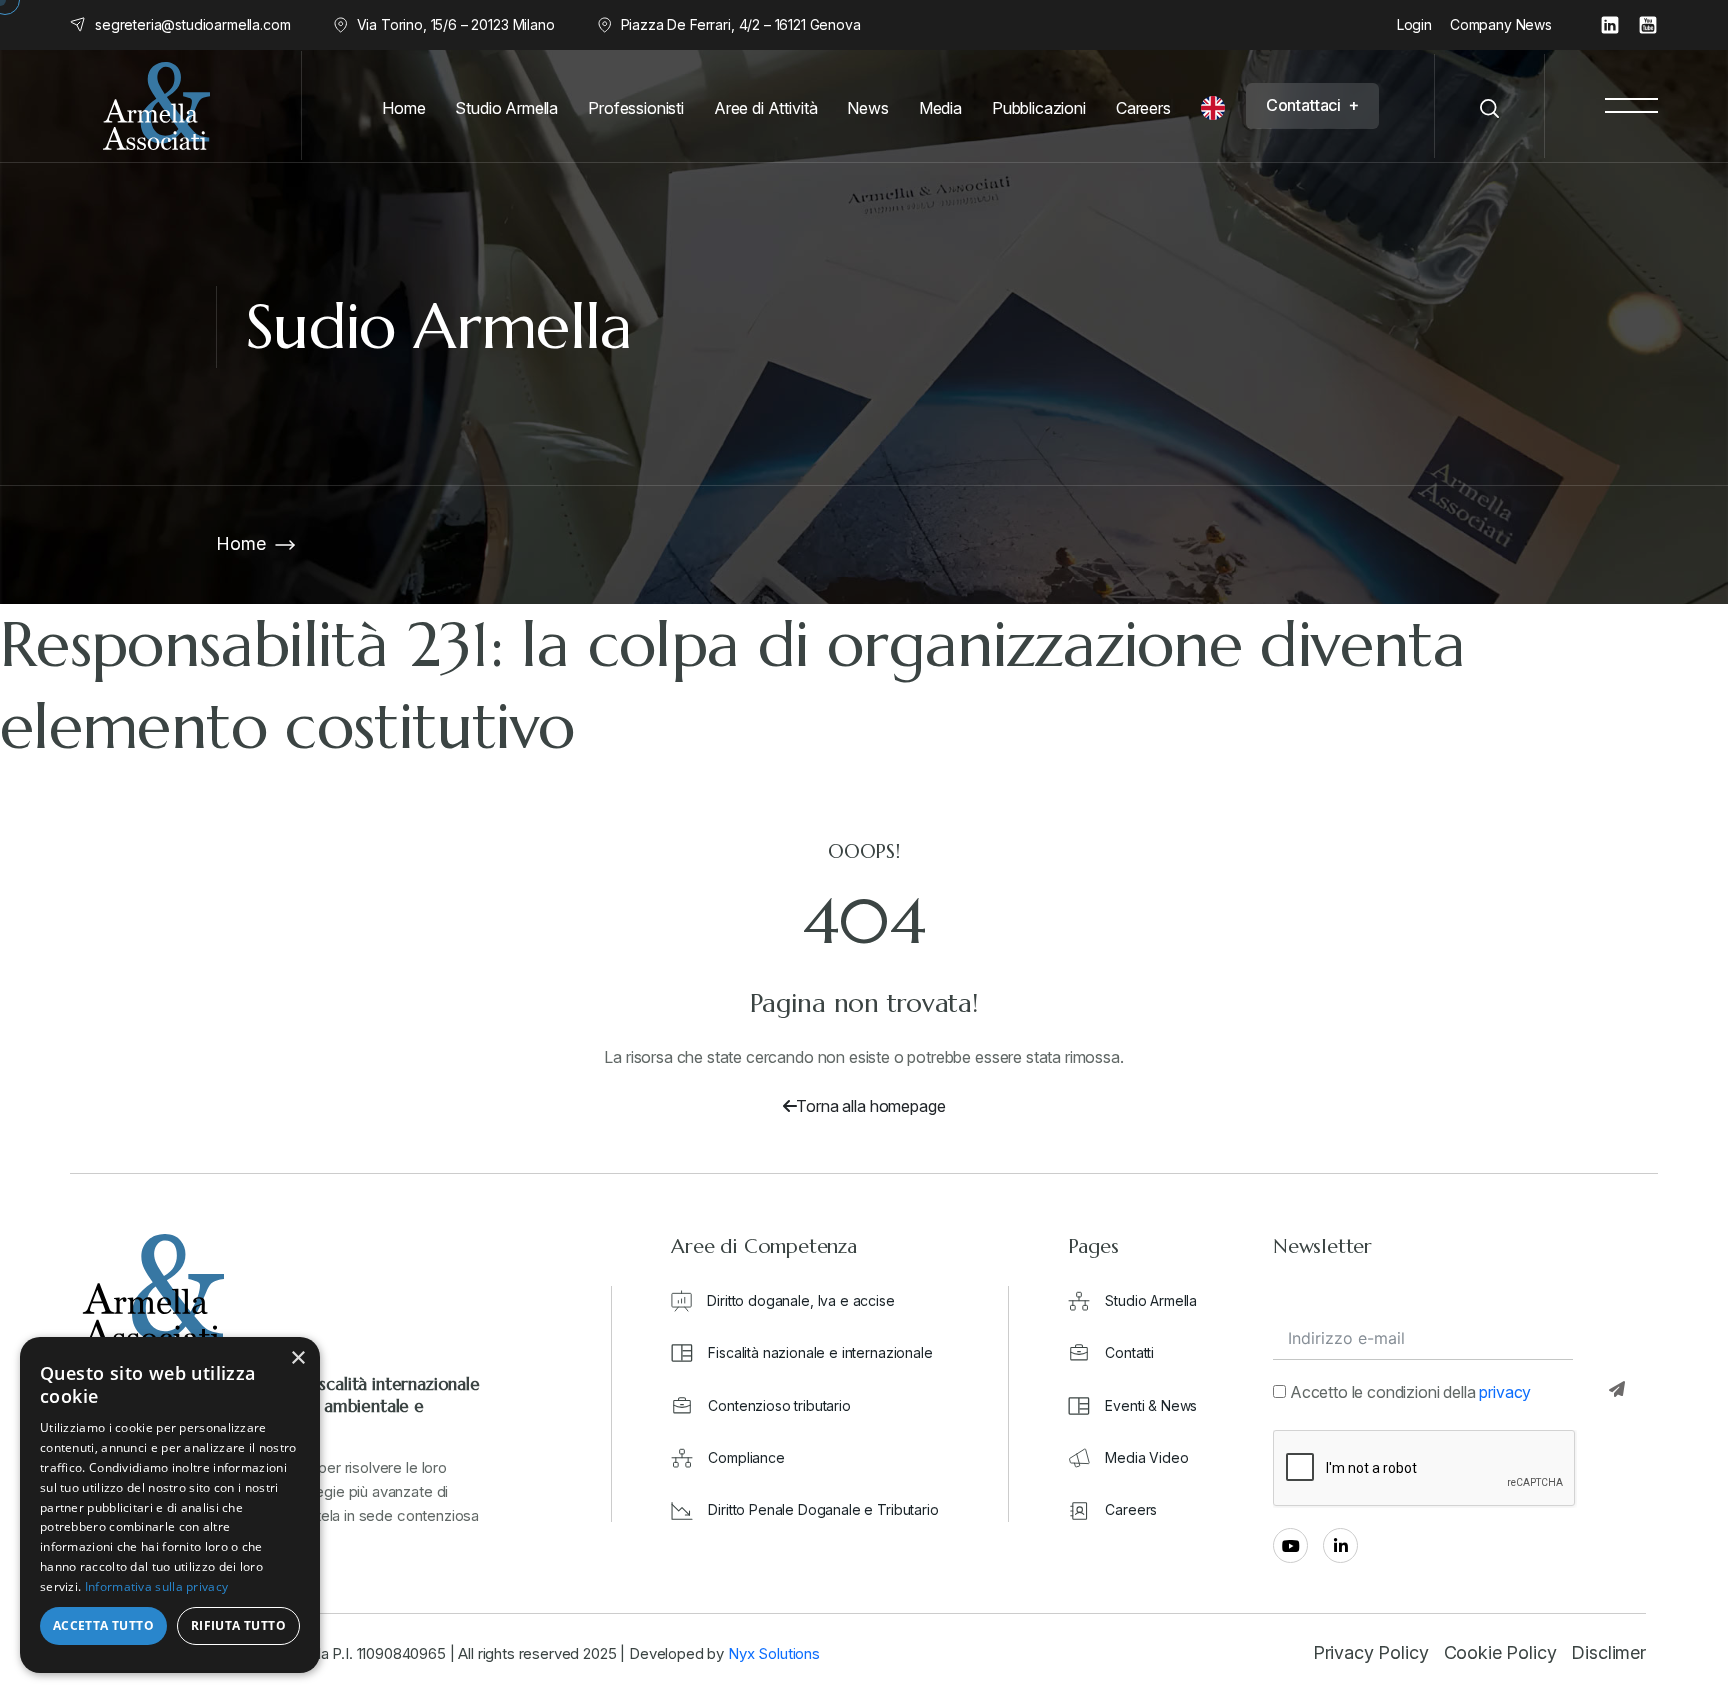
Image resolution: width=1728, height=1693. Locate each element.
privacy (1505, 1392)
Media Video (1146, 1457)
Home (240, 543)
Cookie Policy (1500, 1652)
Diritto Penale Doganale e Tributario (823, 1509)
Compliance (746, 1457)
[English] (1218, 108)
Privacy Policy (1371, 1652)
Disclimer (1608, 1652)
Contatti (1129, 1352)
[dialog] (170, 1505)
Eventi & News (1151, 1405)
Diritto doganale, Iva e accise (800, 1300)
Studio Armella (1151, 1300)
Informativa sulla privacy (157, 1586)
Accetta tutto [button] (103, 1625)
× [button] (297, 1358)
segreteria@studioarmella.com (193, 25)
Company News (1501, 24)
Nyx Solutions (774, 1653)
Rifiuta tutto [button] (238, 1625)
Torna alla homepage (870, 1106)
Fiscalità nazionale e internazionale (820, 1352)
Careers (1131, 1509)
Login (1414, 24)
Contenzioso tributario (779, 1405)
